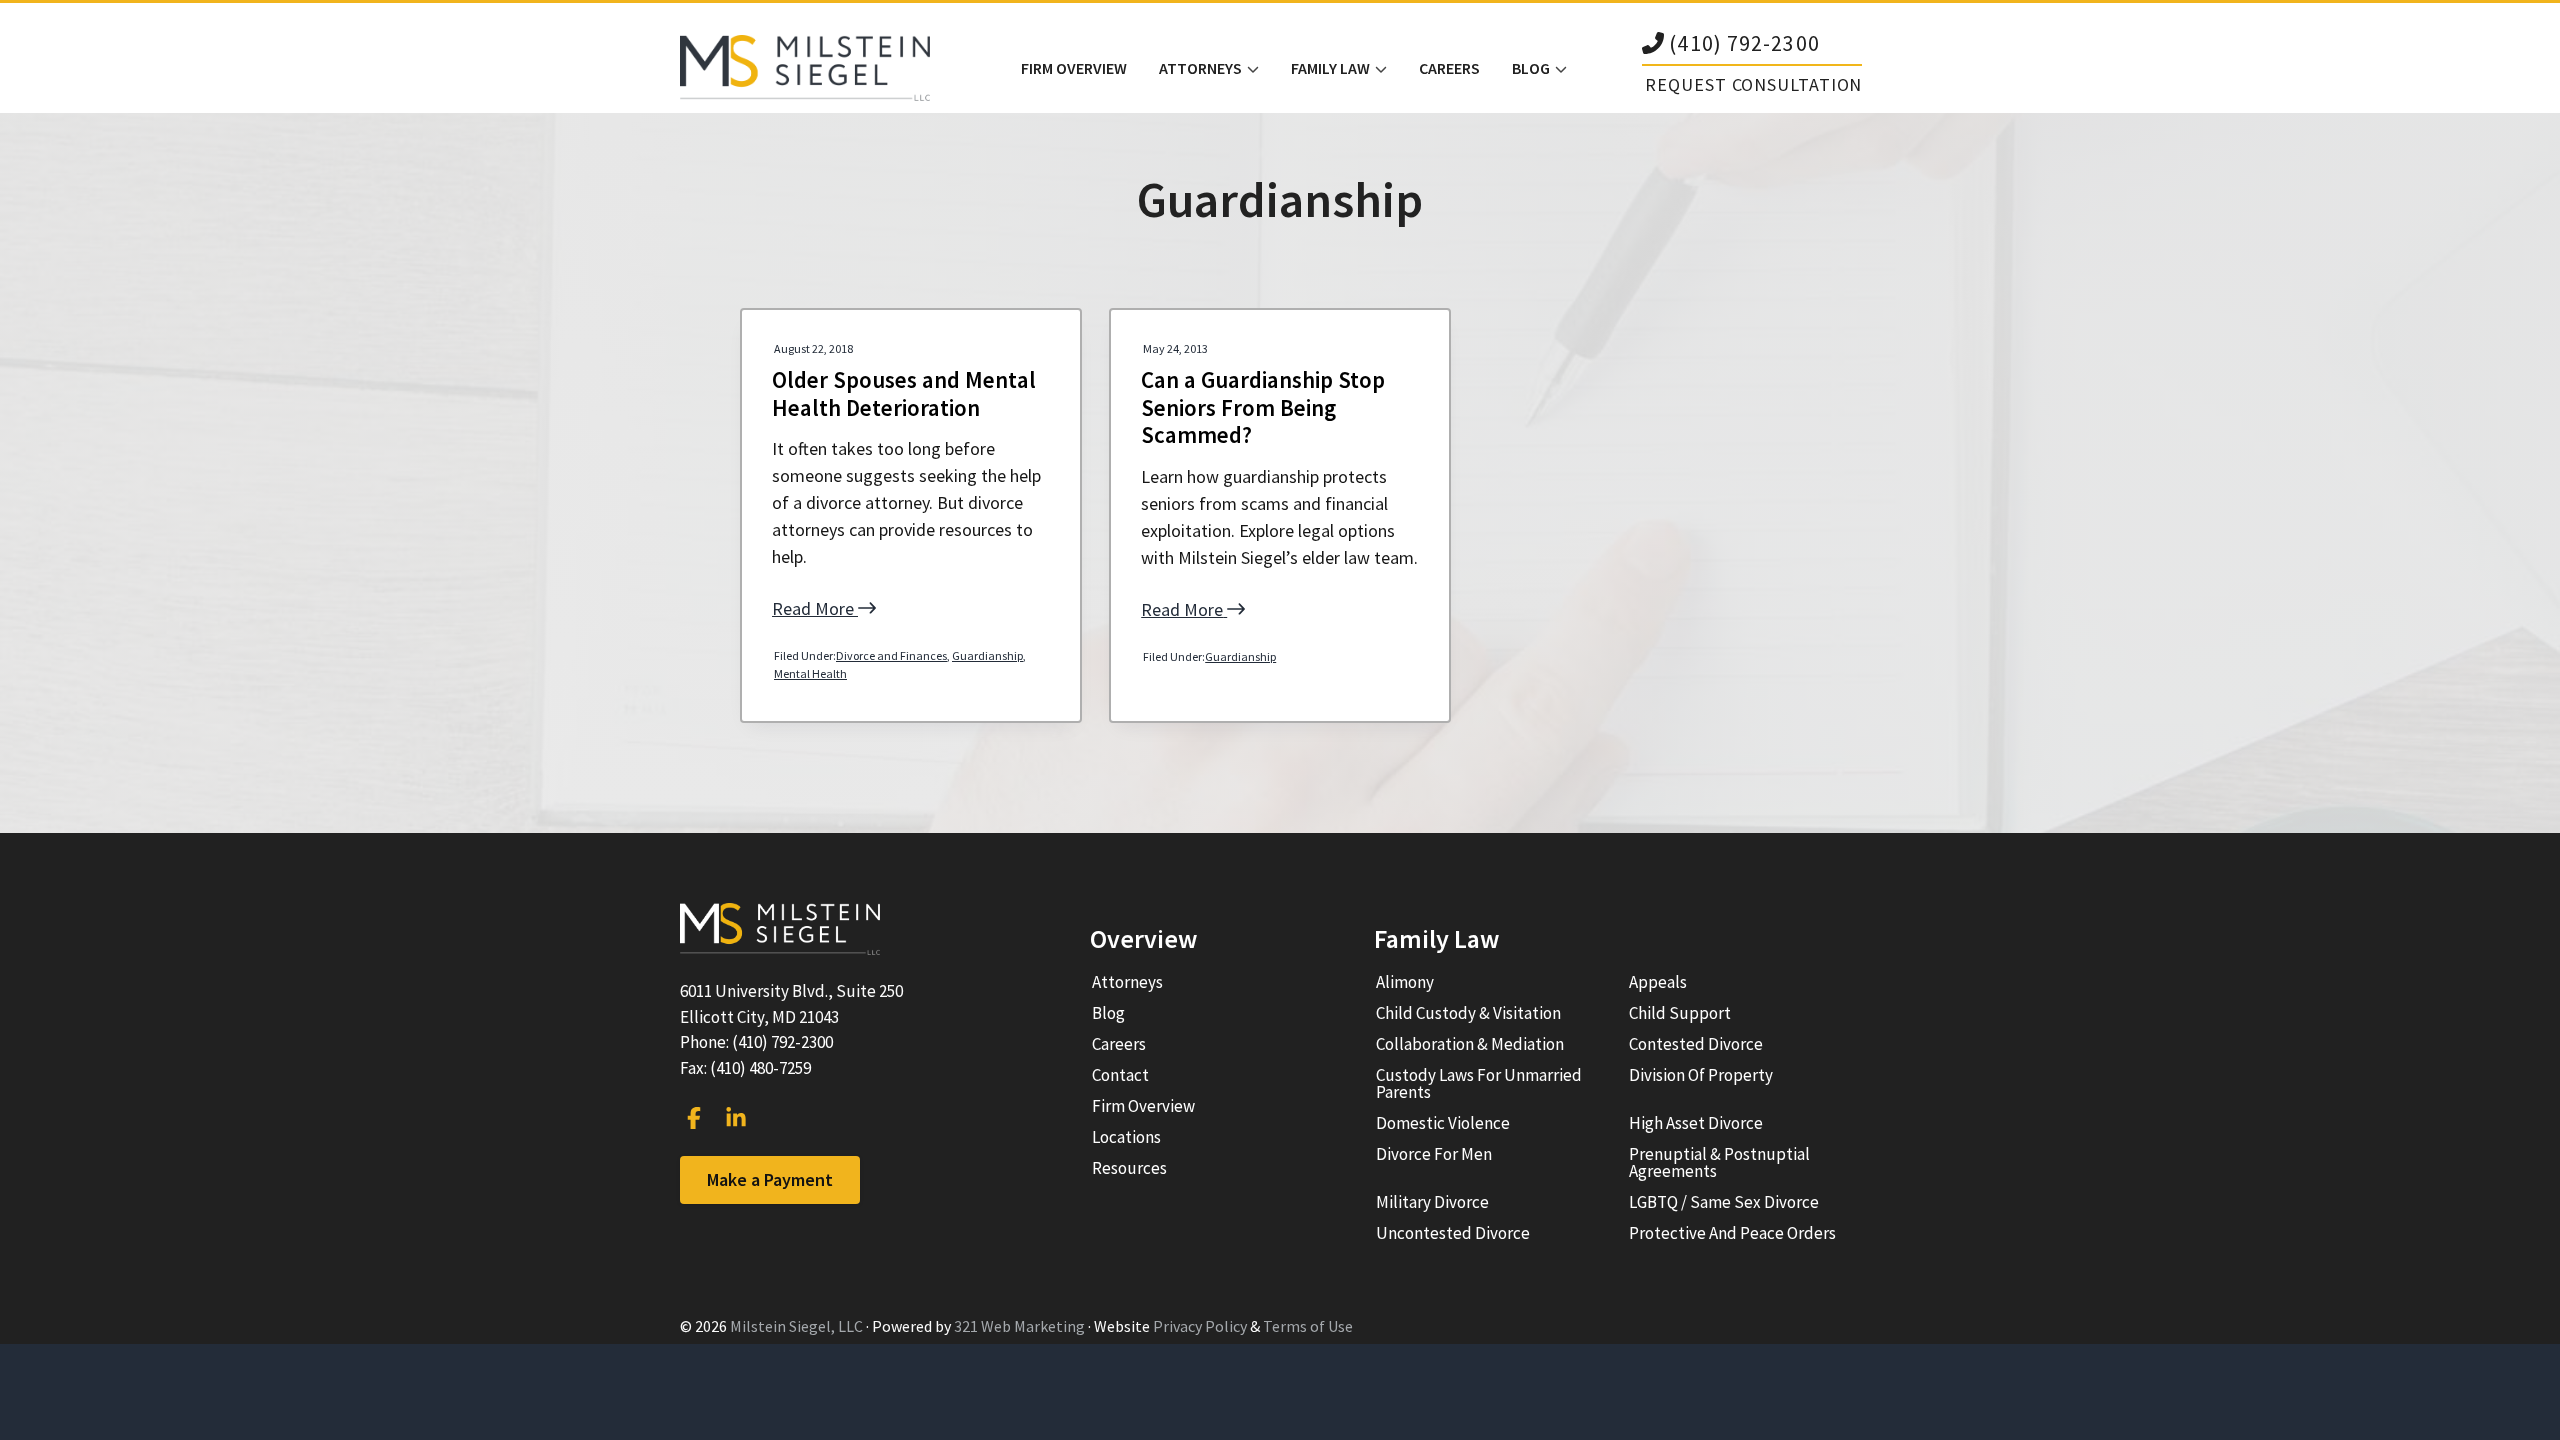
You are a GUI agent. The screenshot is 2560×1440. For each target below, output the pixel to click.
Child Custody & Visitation (1468, 1013)
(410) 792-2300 (1744, 44)
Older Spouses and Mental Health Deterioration (904, 393)
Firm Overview (1143, 1106)
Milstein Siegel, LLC (796, 1326)
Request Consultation (1753, 84)
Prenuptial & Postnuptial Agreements (1719, 1162)
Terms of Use (1308, 1326)
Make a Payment (770, 1179)
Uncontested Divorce (1453, 1233)
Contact (1120, 1075)
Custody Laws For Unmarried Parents (1479, 1083)
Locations (1126, 1137)
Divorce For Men (1434, 1154)
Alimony (1405, 982)
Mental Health (810, 673)
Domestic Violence (1443, 1123)
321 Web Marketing (1019, 1326)
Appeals (1658, 982)
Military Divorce (1432, 1202)
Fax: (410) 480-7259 (745, 1068)
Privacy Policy (1200, 1326)
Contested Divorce (1696, 1044)
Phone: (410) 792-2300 (756, 1042)
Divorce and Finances (891, 655)
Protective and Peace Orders (1732, 1233)
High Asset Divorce (1696, 1123)
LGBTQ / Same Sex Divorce (1724, 1202)
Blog (1108, 1013)
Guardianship (987, 655)
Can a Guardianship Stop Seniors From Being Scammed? (1263, 407)
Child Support (1680, 1013)
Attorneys (1127, 982)
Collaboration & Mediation (1470, 1044)
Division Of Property (1701, 1075)
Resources (1129, 1168)
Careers (1119, 1044)
